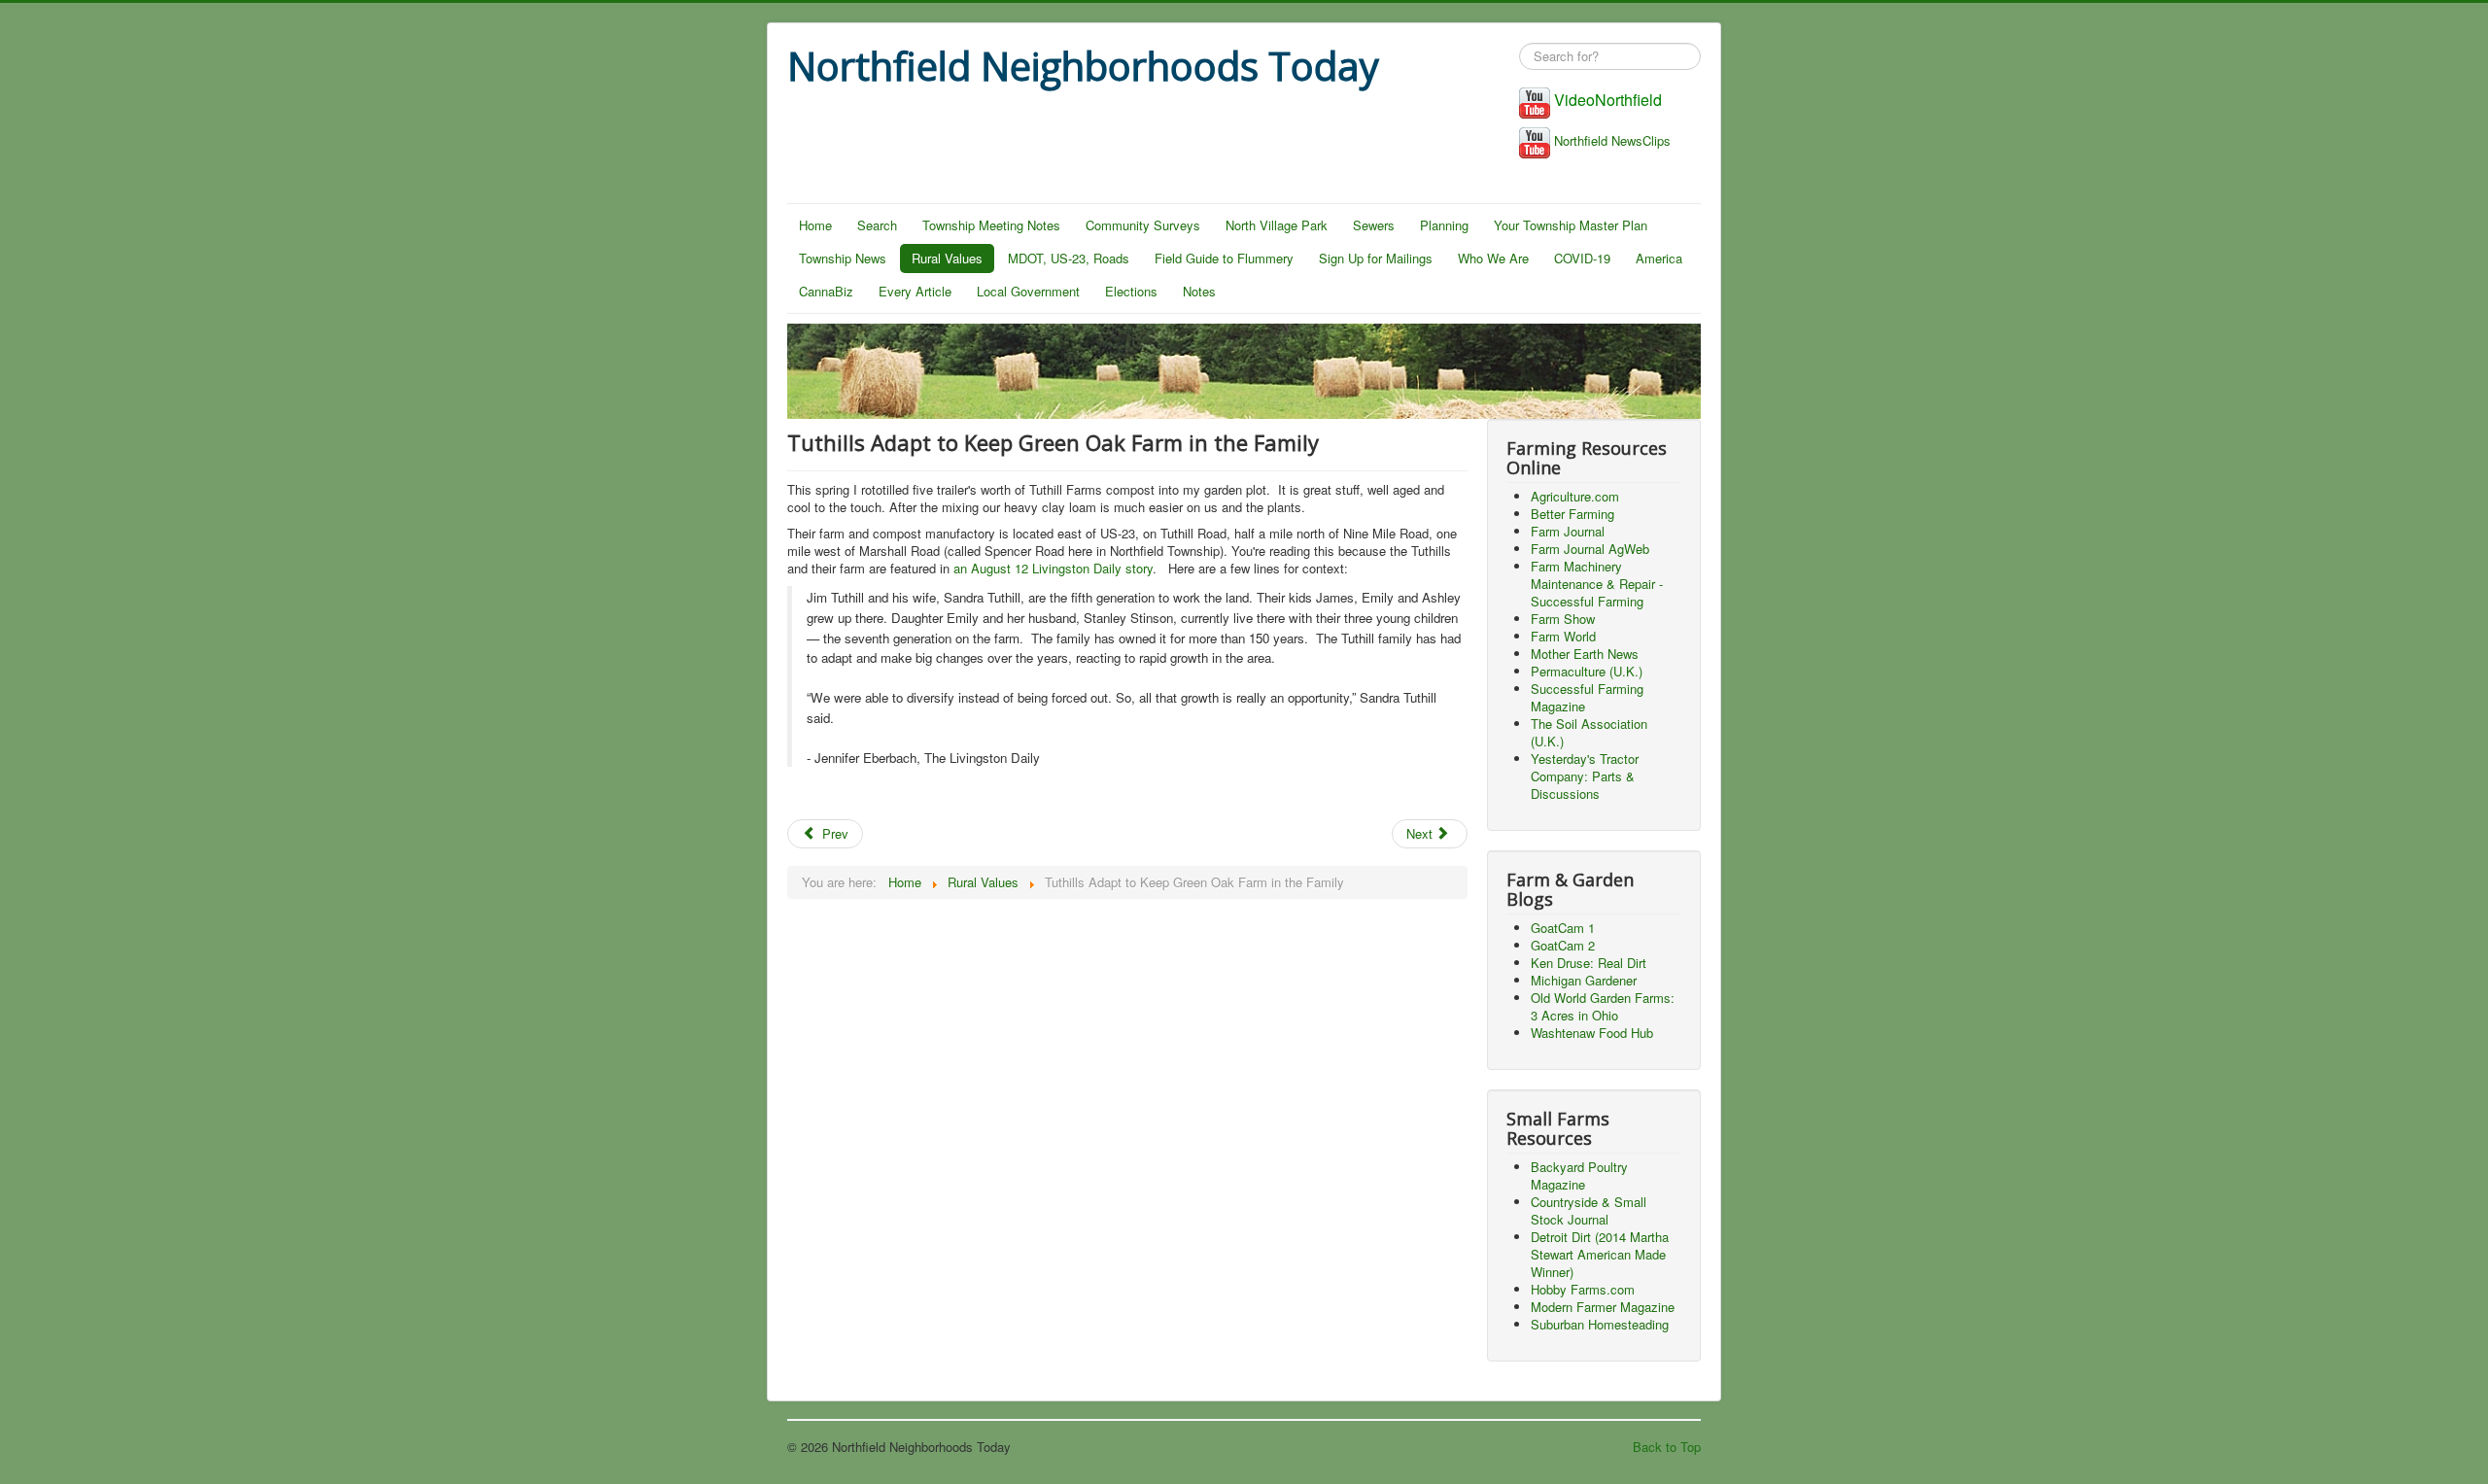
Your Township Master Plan (1571, 225)
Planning (1444, 225)
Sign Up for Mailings (1376, 258)
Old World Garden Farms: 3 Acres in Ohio (1603, 1006)
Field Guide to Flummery (1224, 258)
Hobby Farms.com (1583, 1289)
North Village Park (1277, 225)
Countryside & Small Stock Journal (1589, 1210)
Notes (1199, 291)
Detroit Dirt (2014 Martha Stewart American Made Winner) (1600, 1254)
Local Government (1028, 291)
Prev (833, 833)
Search (877, 225)
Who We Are (1493, 258)
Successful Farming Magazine (1587, 697)
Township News (843, 258)
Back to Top (1667, 1447)
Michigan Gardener (1584, 980)
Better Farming (1572, 514)
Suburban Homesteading (1600, 1324)
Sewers (1374, 225)
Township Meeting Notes (991, 225)
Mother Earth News (1585, 654)
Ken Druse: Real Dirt (1589, 963)
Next (1421, 833)
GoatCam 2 (1563, 945)
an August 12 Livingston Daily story (1053, 568)
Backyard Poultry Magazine (1579, 1175)
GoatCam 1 (1563, 928)
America (1659, 258)
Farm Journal (1568, 531)
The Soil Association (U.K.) (1589, 732)
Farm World (1563, 636)
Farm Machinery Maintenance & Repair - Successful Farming (1597, 584)
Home (815, 225)
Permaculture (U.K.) (1587, 671)
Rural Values (947, 258)
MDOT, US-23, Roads (1069, 258)
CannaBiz (826, 291)
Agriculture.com (1575, 496)
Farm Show (1563, 619)
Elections (1131, 291)
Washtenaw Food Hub (1592, 1033)
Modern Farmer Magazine (1603, 1307)
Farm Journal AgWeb (1590, 549)
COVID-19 (1582, 258)
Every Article (915, 291)
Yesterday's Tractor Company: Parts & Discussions (1585, 776)
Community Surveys (1143, 225)
